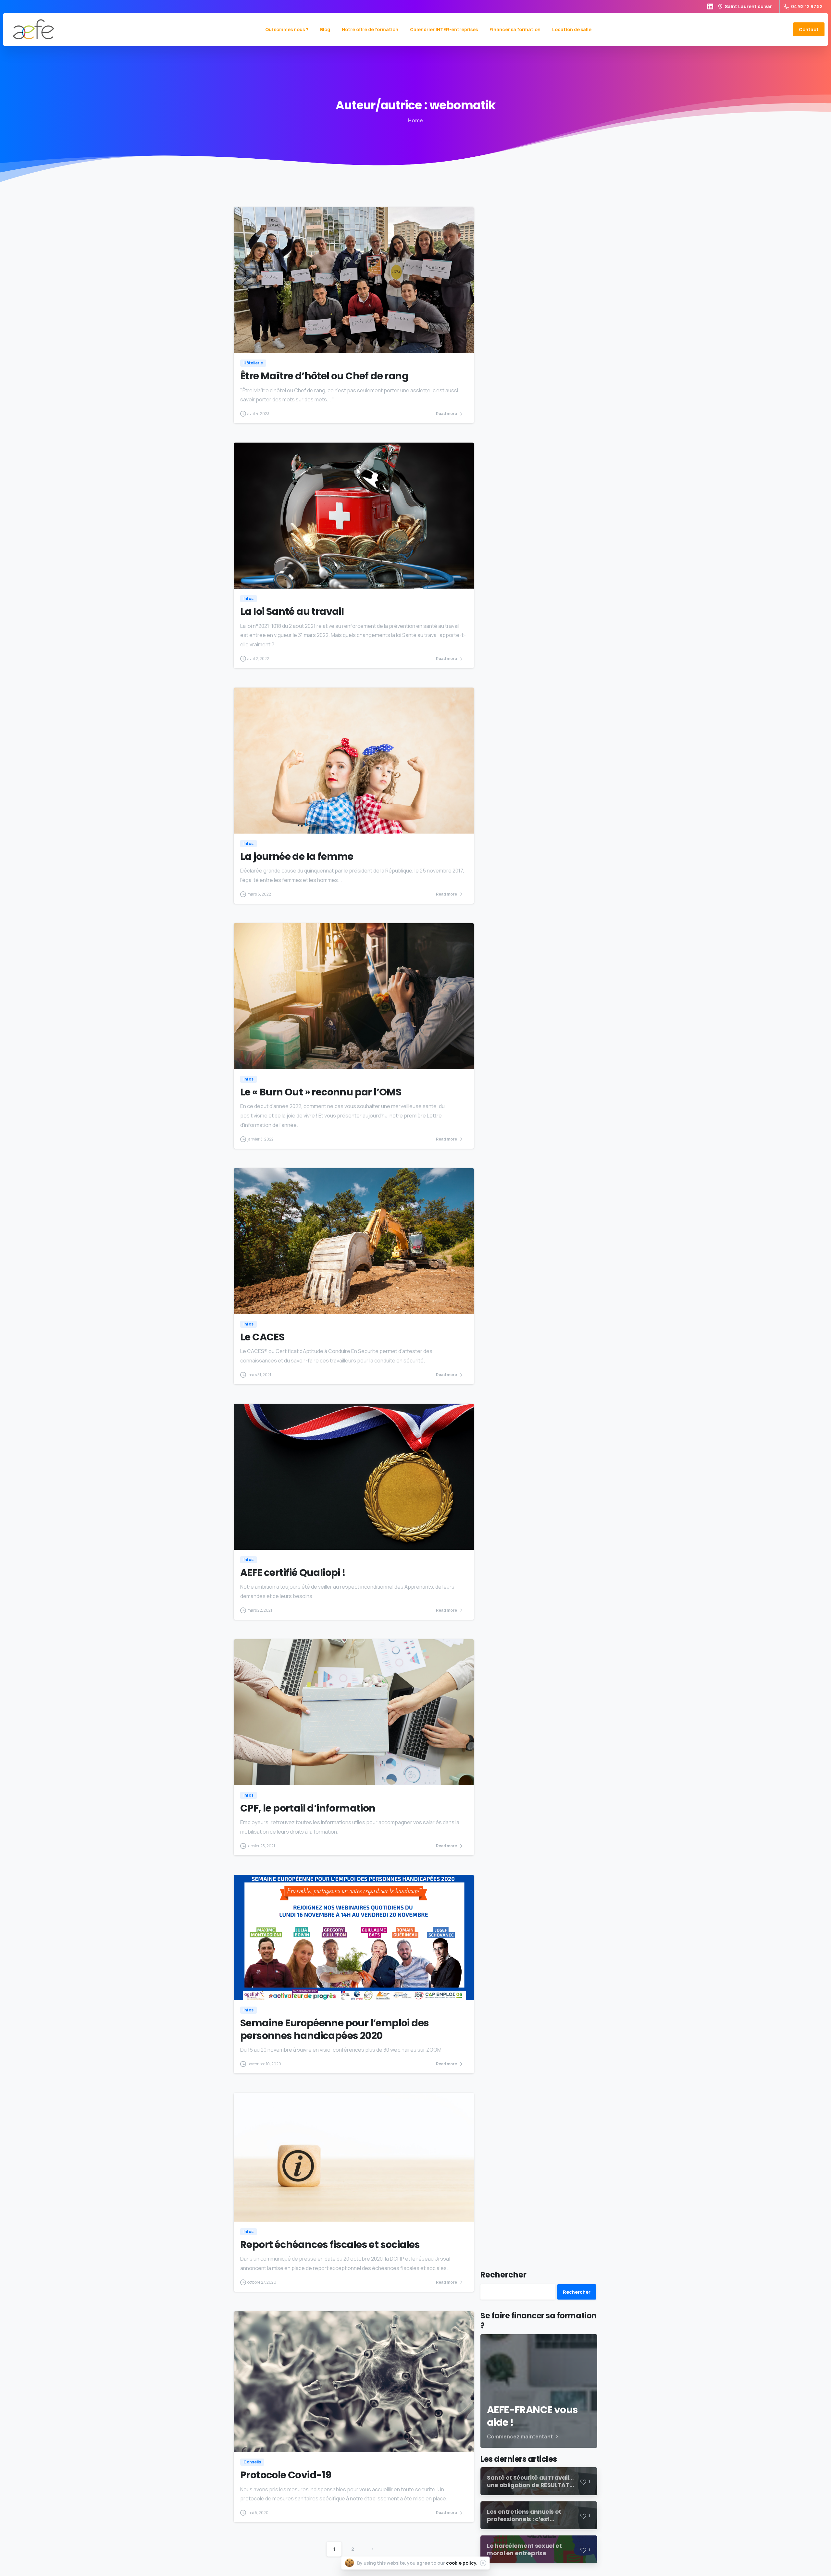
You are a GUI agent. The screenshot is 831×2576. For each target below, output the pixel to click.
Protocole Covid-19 (286, 2475)
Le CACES (262, 1337)
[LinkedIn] (710, 6)
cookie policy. (462, 2563)
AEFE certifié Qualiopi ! (293, 1573)
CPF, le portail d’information (308, 1808)
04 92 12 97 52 (807, 6)
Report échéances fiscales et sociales (330, 2245)
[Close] (483, 2563)
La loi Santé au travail (292, 611)
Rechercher (503, 2275)
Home (415, 120)
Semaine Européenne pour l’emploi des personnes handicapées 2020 (335, 2029)
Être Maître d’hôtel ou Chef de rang (324, 376)
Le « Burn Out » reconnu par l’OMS (321, 1092)
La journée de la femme (297, 856)
